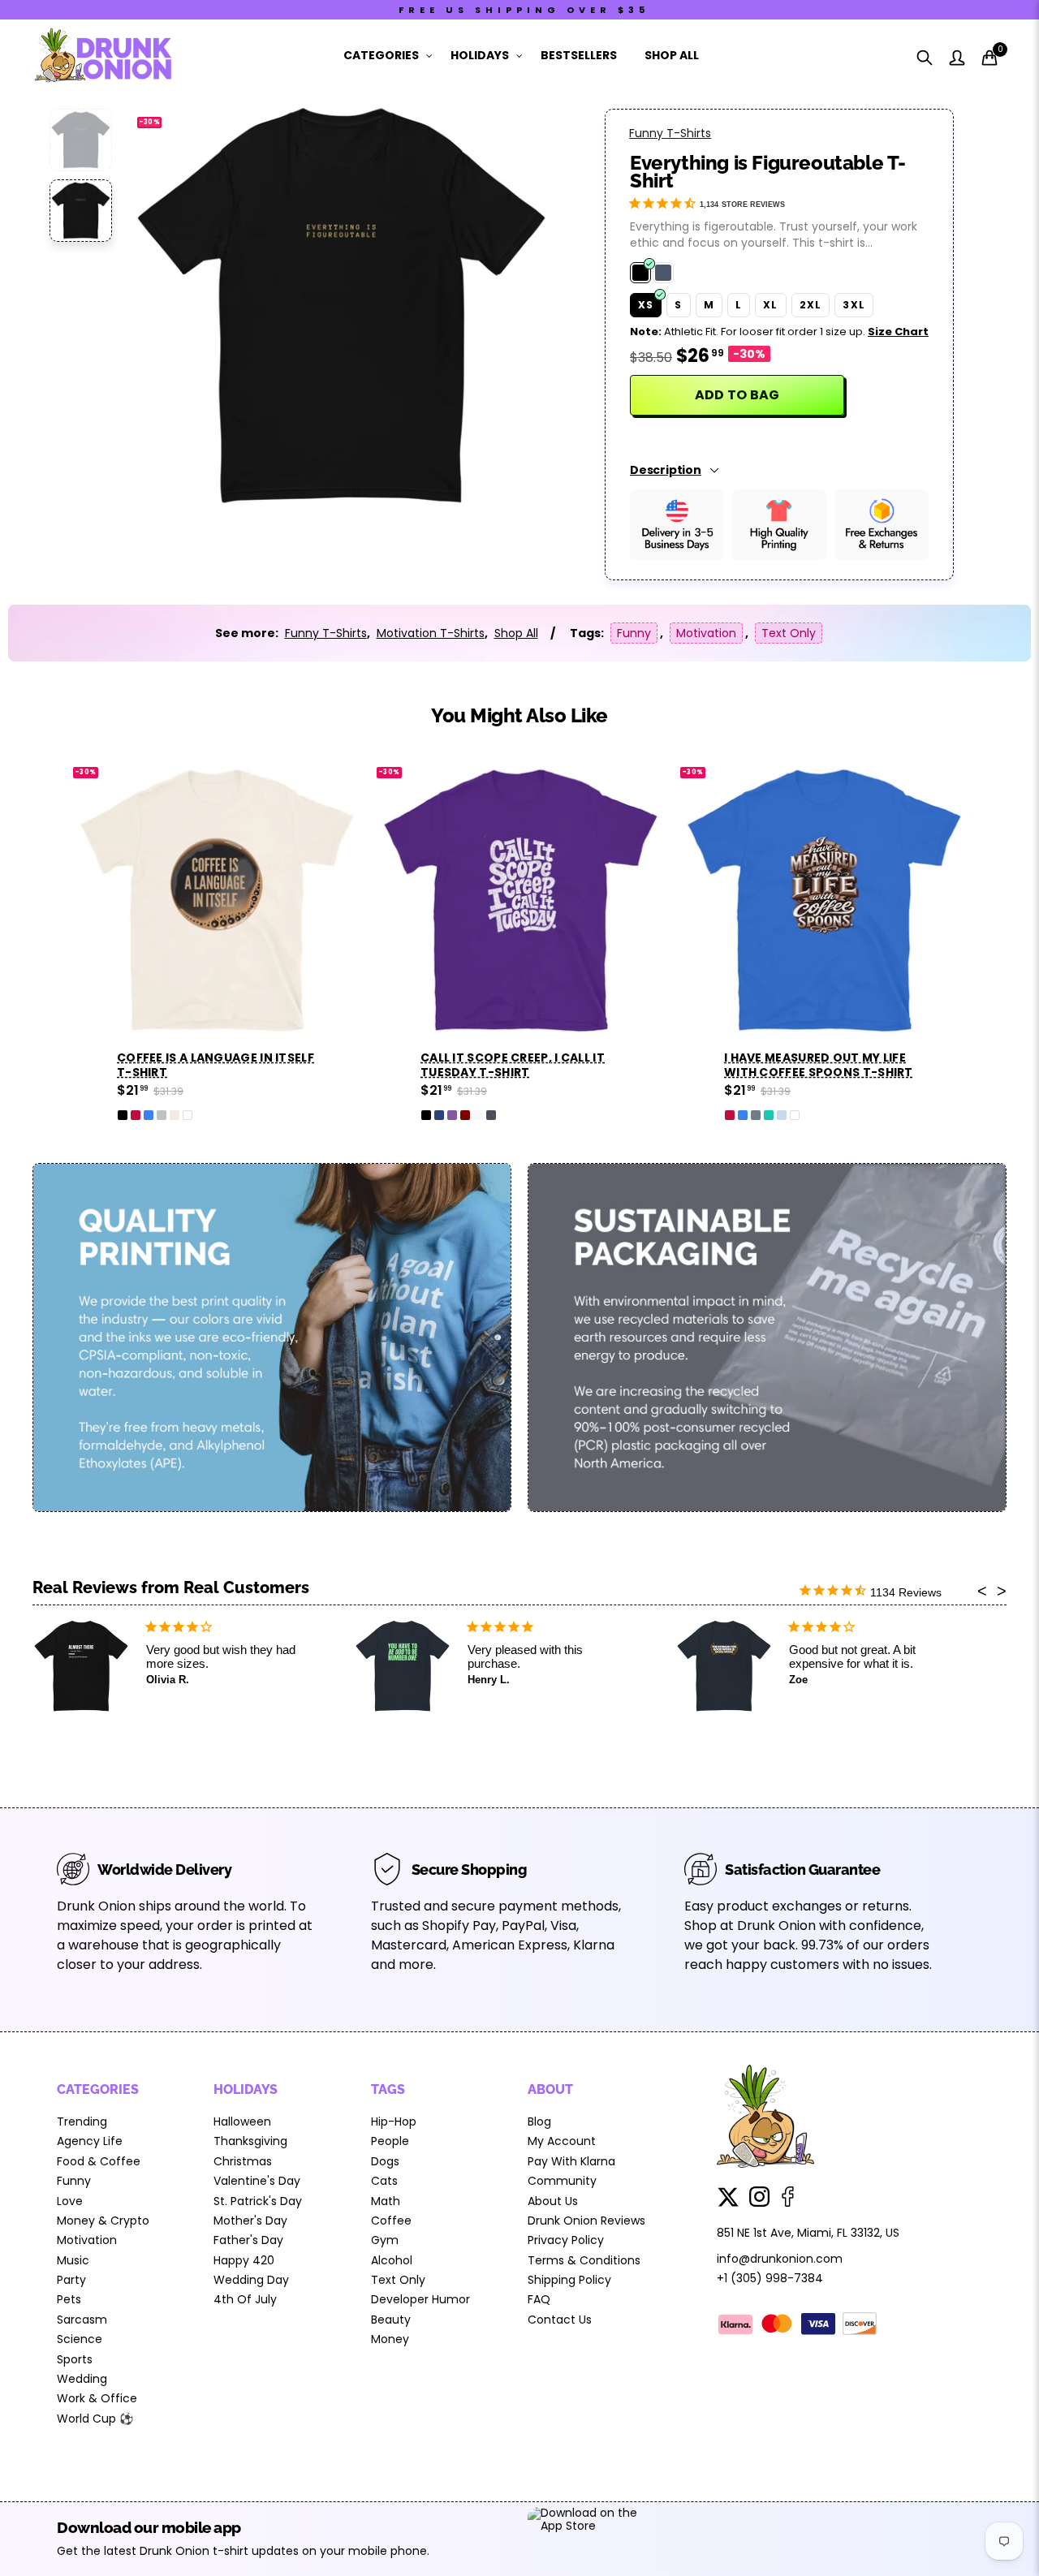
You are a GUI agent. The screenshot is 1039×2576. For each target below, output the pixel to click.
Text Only (789, 633)
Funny (634, 633)
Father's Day (248, 2240)
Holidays (480, 55)
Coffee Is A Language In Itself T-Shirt (216, 1065)
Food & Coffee (99, 2161)
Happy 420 (244, 2260)
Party (71, 2280)
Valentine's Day (257, 2181)
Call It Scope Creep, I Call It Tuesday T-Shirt (513, 1065)
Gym (385, 2240)
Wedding (82, 2379)
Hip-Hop (394, 2122)
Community (562, 2181)
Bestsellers (579, 55)
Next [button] (509, 306)
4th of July (245, 2299)
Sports (75, 2359)
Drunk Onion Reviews (586, 2221)
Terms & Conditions (584, 2260)
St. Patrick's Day (258, 2201)
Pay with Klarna (571, 2161)
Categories (381, 55)
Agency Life (90, 2141)
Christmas (243, 2161)
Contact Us (560, 2320)
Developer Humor (420, 2299)
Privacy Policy (566, 2240)
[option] (341, 306)
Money (390, 2339)
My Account (562, 2141)
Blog (539, 2122)
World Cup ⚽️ (95, 2419)
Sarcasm (82, 2320)
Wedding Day (251, 2280)
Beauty (391, 2320)
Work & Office (97, 2398)
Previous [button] (172, 306)
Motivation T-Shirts (431, 633)
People (390, 2141)
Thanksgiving (250, 2141)
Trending (82, 2122)
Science (80, 2339)
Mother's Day (250, 2221)
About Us (553, 2201)
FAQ (539, 2299)
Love (70, 2201)
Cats (384, 2181)
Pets (69, 2299)
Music (73, 2260)
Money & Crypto (103, 2221)
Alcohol (392, 2260)
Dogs (385, 2161)
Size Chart (898, 332)
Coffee (391, 2221)
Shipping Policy (569, 2280)
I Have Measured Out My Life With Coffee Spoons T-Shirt (819, 1065)
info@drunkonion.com (780, 2259)
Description (666, 470)
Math (386, 2201)
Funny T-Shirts (670, 133)
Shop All (672, 55)
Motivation (706, 633)
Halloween (242, 2122)
